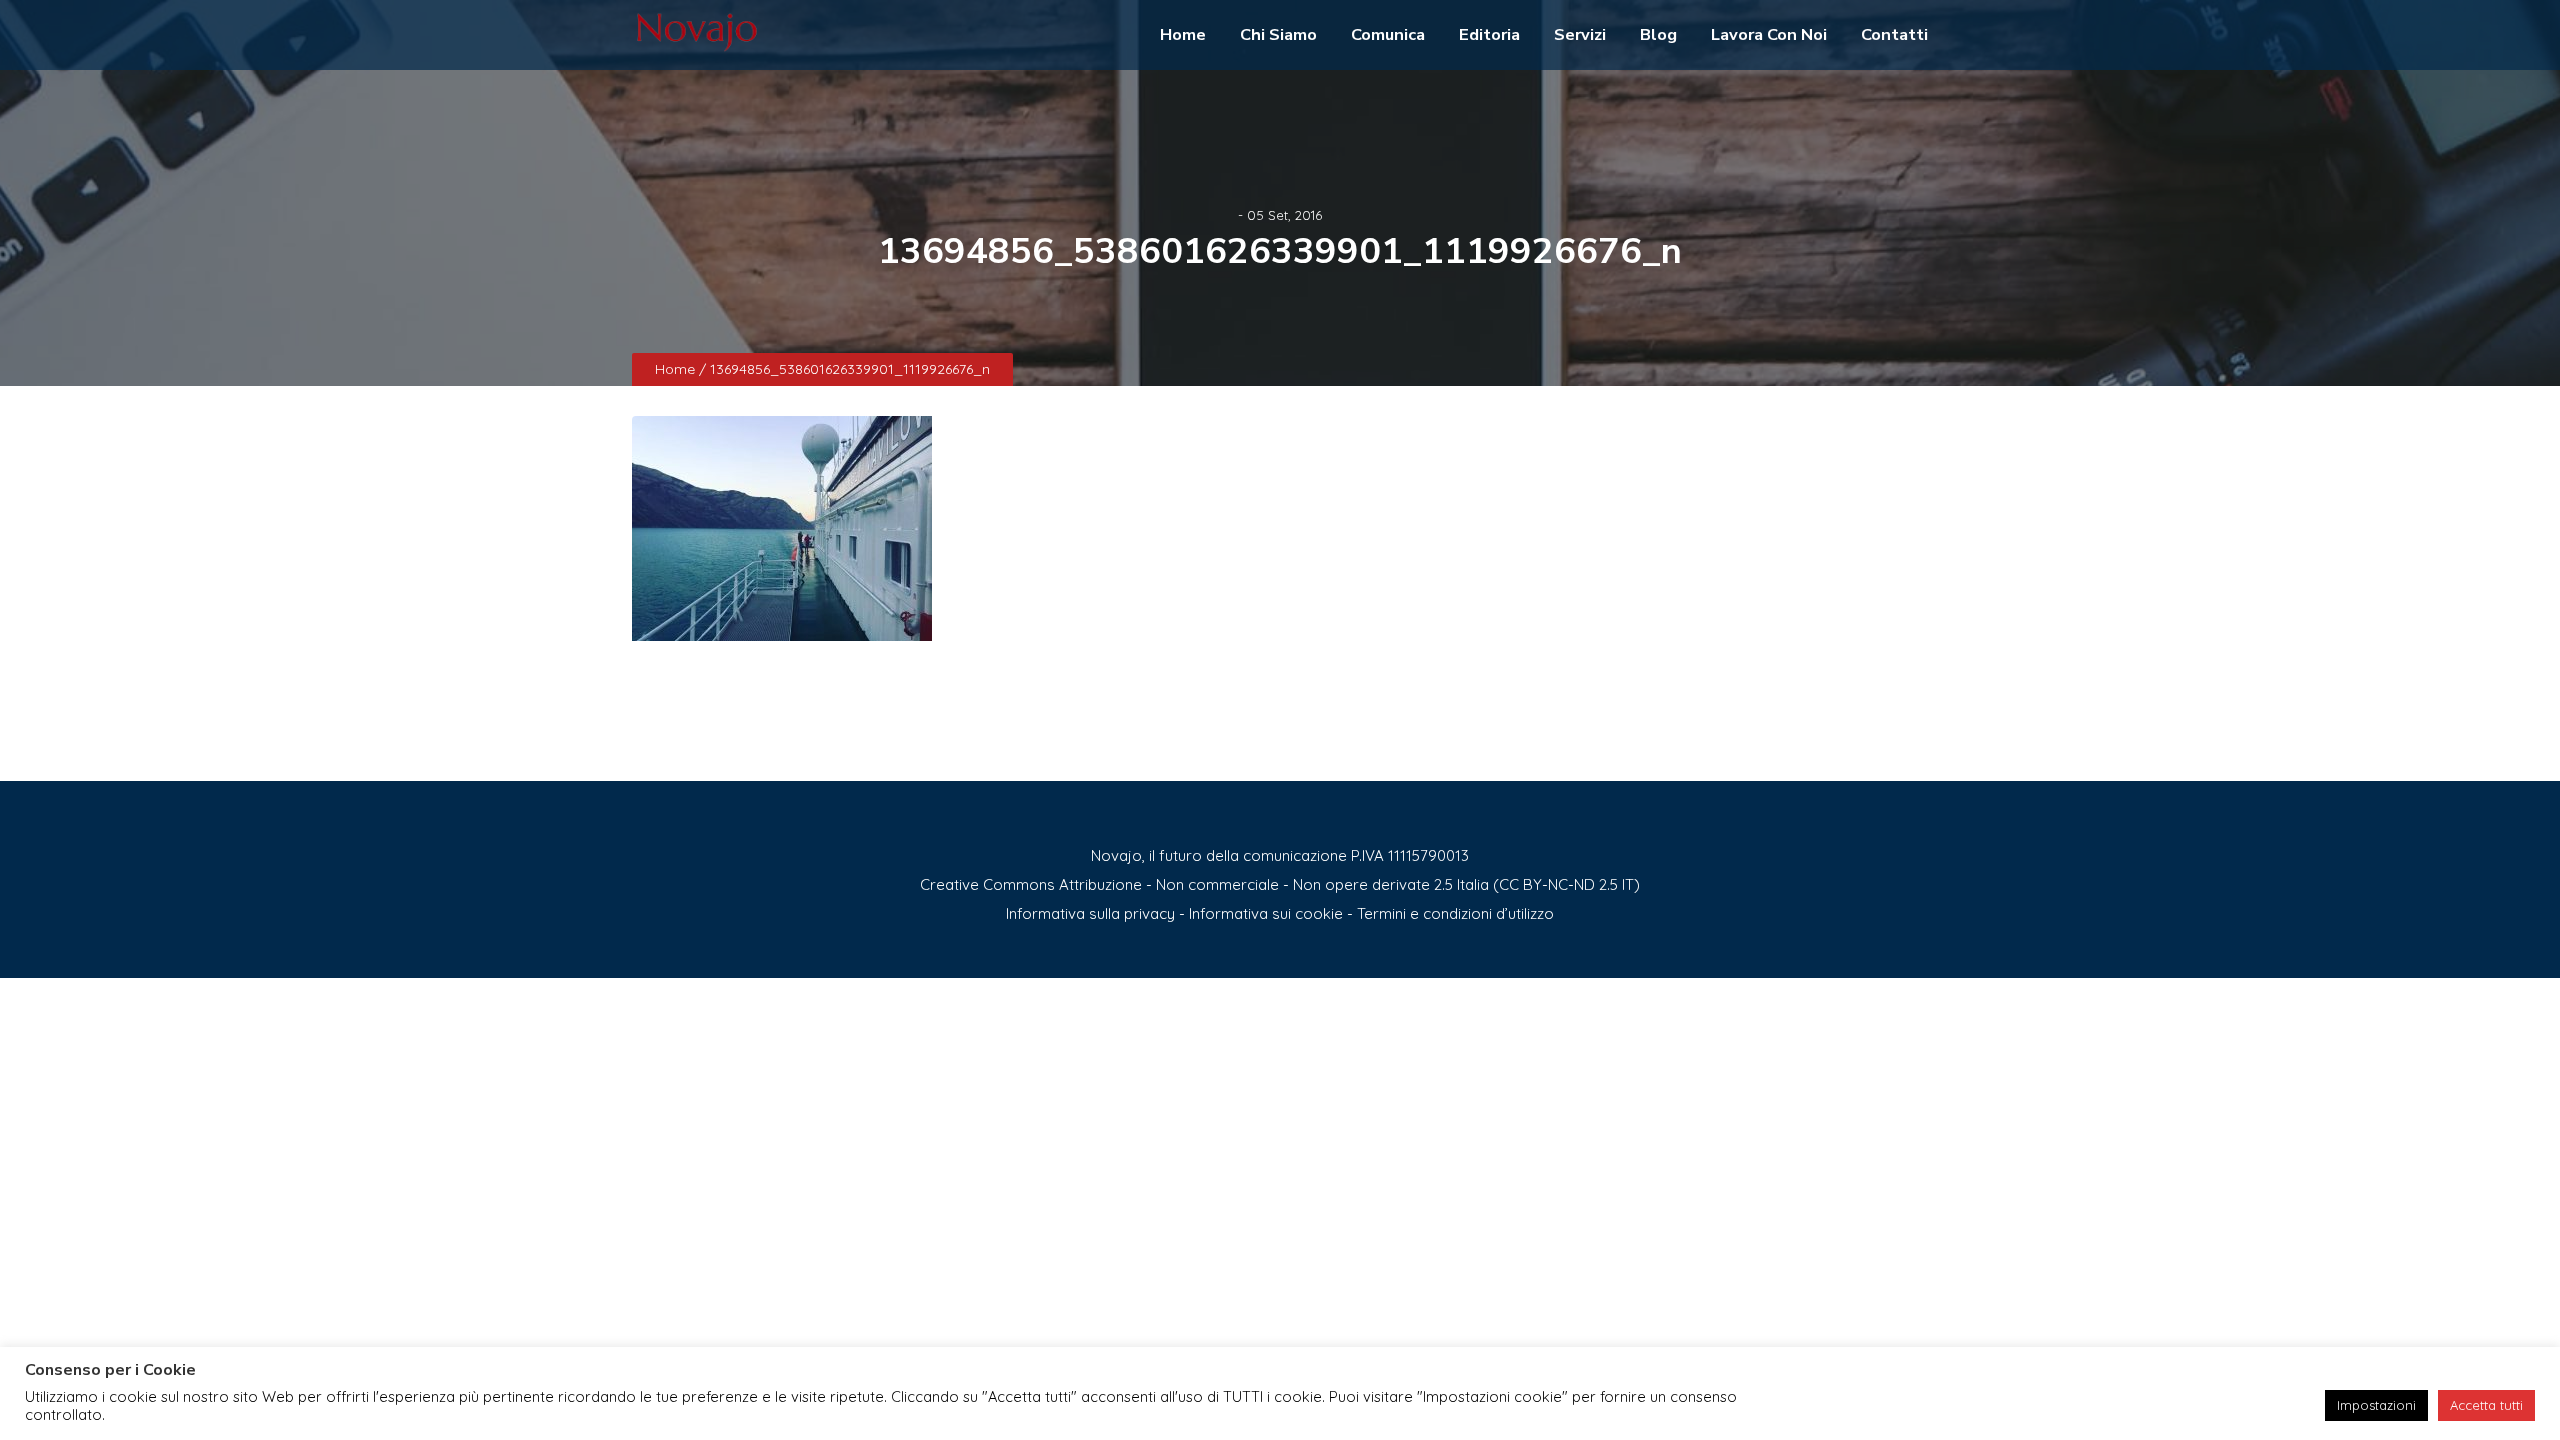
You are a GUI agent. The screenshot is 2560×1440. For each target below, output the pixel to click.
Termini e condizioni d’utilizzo (1455, 913)
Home (1183, 34)
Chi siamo (1278, 34)
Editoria (1489, 34)
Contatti (1894, 34)
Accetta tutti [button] (2486, 1405)
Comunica (1388, 34)
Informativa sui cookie (1266, 913)
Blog (1658, 34)
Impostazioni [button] (2376, 1405)
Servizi (1580, 34)
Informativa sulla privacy (1090, 913)
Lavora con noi (1769, 34)
